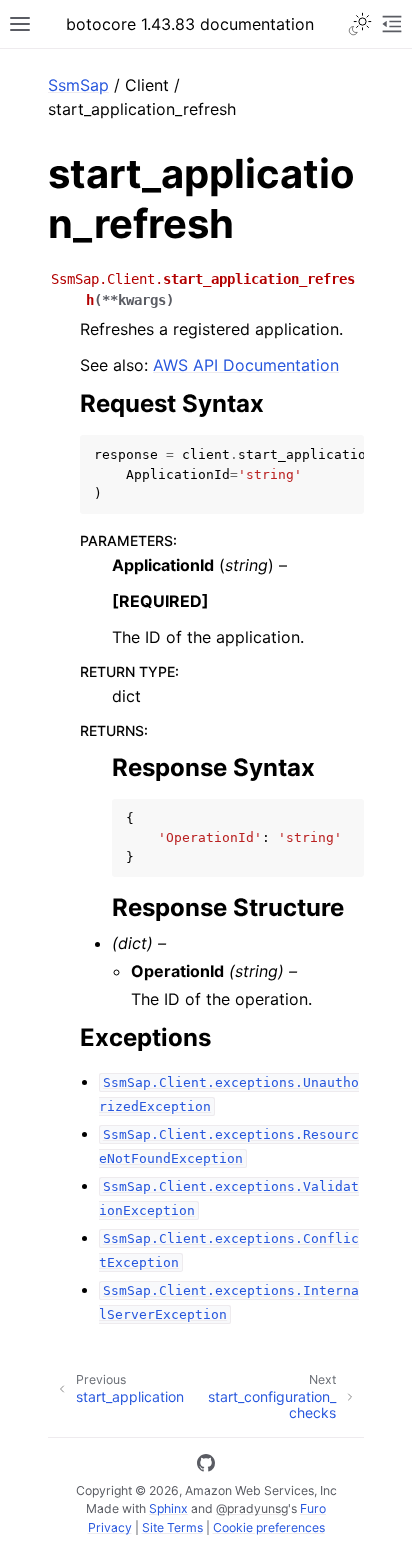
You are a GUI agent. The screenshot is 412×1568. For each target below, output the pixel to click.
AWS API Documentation (246, 365)
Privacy (110, 1527)
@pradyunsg (252, 1508)
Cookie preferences (269, 1527)
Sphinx (168, 1508)
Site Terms (172, 1527)
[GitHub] (206, 1466)
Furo (313, 1508)
